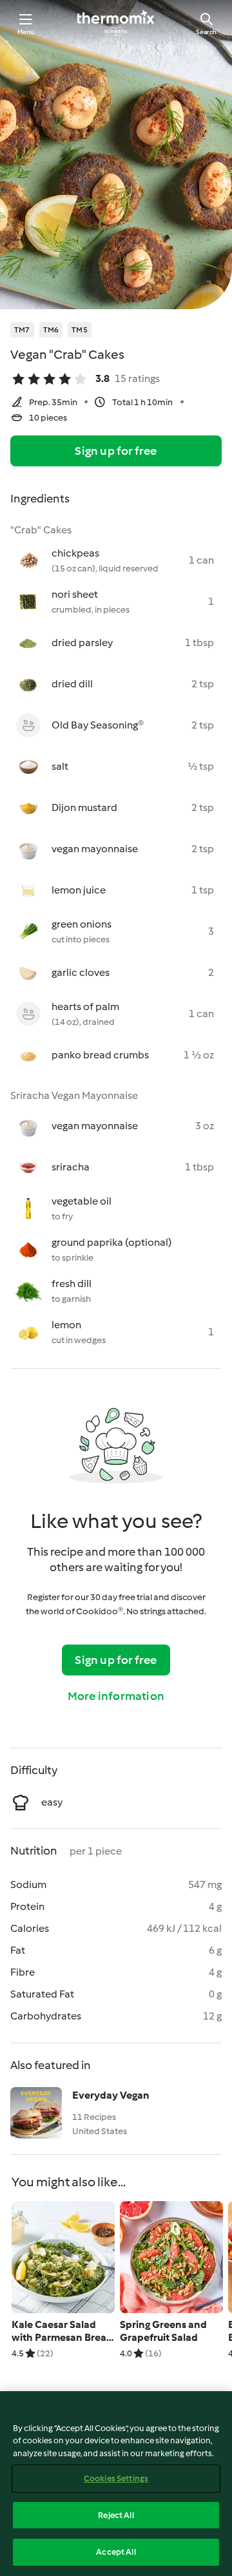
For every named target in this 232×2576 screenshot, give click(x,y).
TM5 (80, 330)
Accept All (116, 2552)
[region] (116, 2484)
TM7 (22, 330)
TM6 (51, 330)
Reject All (116, 2515)
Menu (26, 32)
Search (206, 32)
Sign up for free (116, 451)
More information (116, 1696)
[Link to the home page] (116, 23)
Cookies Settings (116, 2478)
